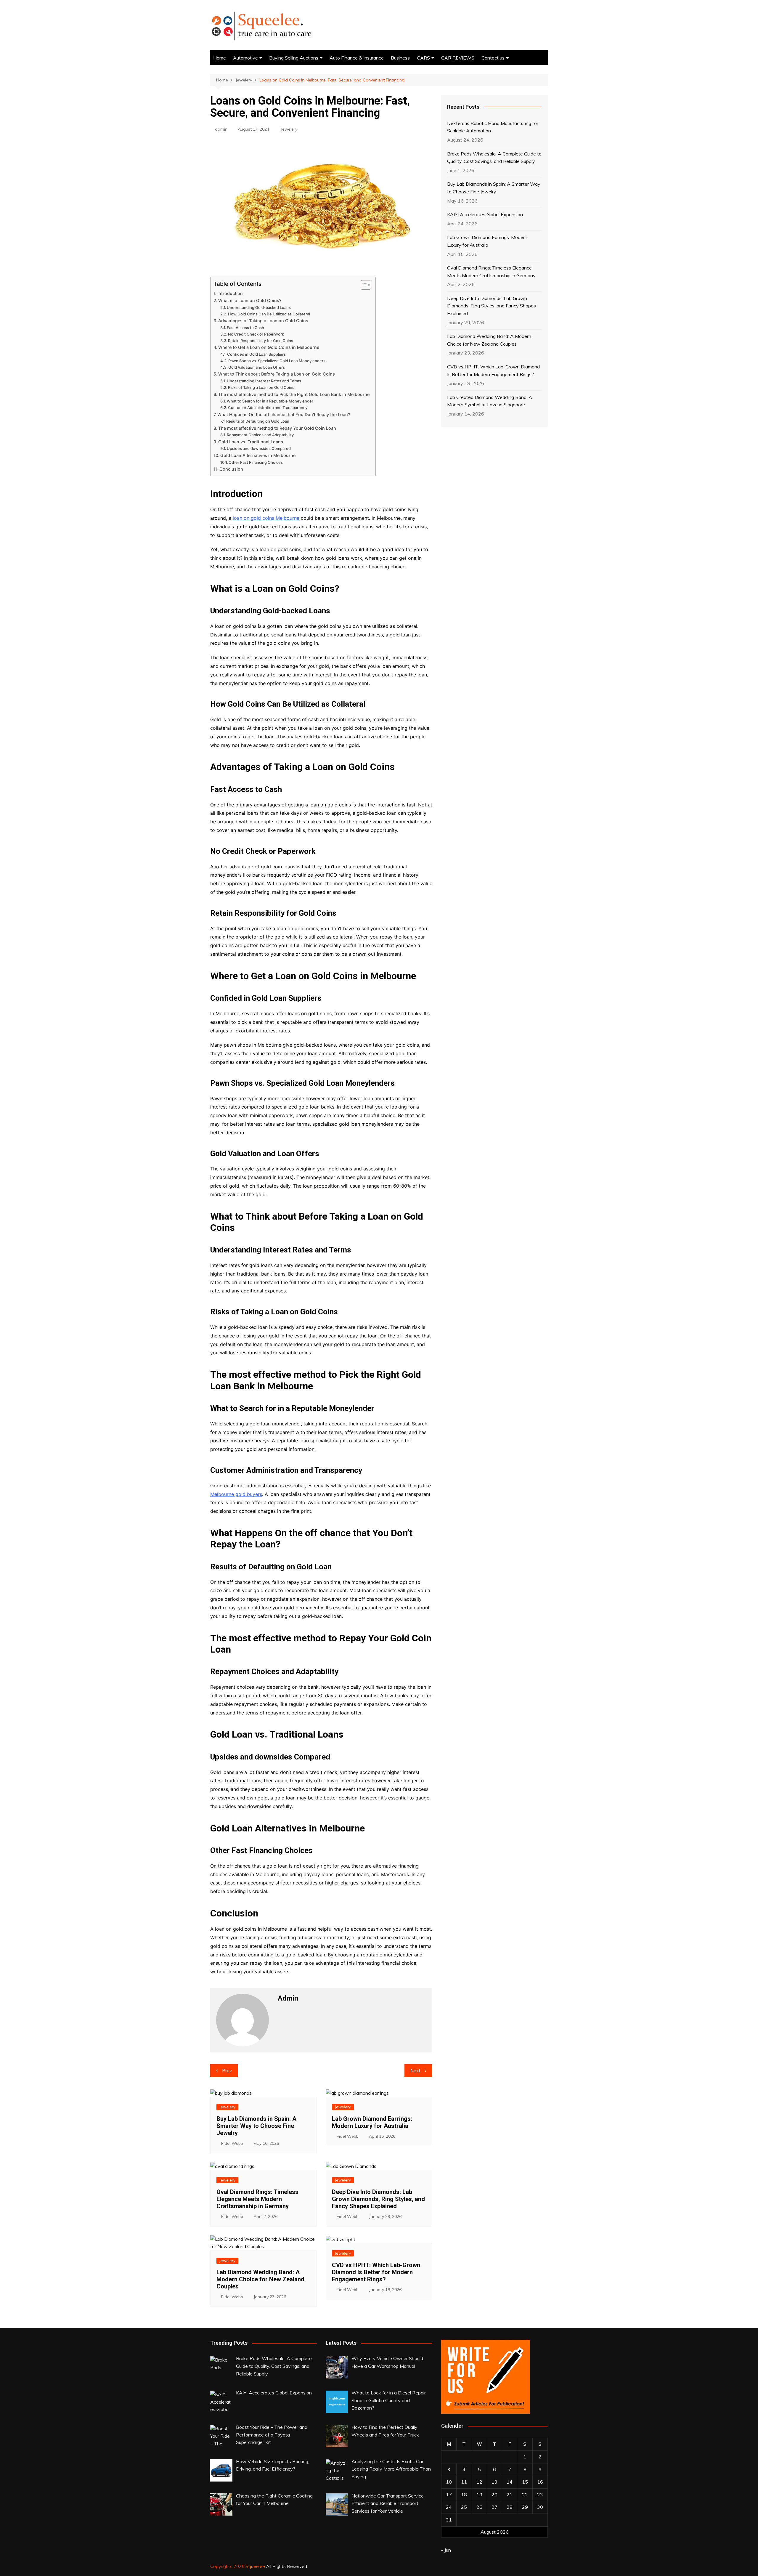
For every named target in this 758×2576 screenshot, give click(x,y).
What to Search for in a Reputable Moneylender (270, 401)
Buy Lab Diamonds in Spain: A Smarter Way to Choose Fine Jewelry (256, 2126)
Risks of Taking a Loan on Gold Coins (261, 387)
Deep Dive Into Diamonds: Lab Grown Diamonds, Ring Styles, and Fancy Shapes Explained (378, 2199)
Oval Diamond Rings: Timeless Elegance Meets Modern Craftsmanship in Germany (257, 2199)
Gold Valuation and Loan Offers (257, 367)
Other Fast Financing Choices (256, 462)
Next (415, 2071)
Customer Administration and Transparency (268, 408)
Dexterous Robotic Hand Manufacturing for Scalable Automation (493, 127)
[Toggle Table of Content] (363, 285)
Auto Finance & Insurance (357, 58)
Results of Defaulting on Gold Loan (258, 421)
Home (220, 58)
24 (449, 2507)
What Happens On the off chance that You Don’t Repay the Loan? (284, 414)
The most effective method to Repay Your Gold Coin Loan (277, 428)
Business (400, 58)
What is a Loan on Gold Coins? (250, 300)
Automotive (245, 58)
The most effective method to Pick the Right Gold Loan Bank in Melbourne (294, 394)
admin (221, 129)
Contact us (493, 58)
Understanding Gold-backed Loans (259, 307)
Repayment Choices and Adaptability (260, 435)
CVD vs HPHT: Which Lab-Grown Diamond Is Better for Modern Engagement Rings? (376, 2272)
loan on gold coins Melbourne (266, 518)
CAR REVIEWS (458, 58)
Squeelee (255, 2566)
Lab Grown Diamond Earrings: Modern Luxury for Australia (372, 2122)
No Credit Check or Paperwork (256, 334)
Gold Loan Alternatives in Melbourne (258, 455)
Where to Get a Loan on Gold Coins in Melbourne (269, 347)
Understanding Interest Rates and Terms (264, 381)
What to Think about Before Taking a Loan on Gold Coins (277, 374)
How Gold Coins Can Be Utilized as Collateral (269, 314)
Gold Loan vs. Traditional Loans (251, 442)
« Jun (446, 2550)
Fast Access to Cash (245, 328)
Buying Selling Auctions (294, 58)
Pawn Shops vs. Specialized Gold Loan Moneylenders (277, 361)
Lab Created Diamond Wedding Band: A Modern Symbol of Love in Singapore (490, 401)
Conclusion (231, 469)
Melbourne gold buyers (236, 1494)
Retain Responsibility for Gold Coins (261, 341)
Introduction (230, 293)
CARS (423, 58)
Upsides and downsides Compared (259, 448)
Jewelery (289, 129)
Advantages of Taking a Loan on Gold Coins (263, 321)
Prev (227, 2071)
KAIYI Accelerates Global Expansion (485, 214)
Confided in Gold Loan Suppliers (256, 354)
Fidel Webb (232, 2143)
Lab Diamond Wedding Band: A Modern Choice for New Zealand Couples (260, 2279)
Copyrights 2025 (228, 2566)
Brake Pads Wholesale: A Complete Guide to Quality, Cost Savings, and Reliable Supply (494, 158)
